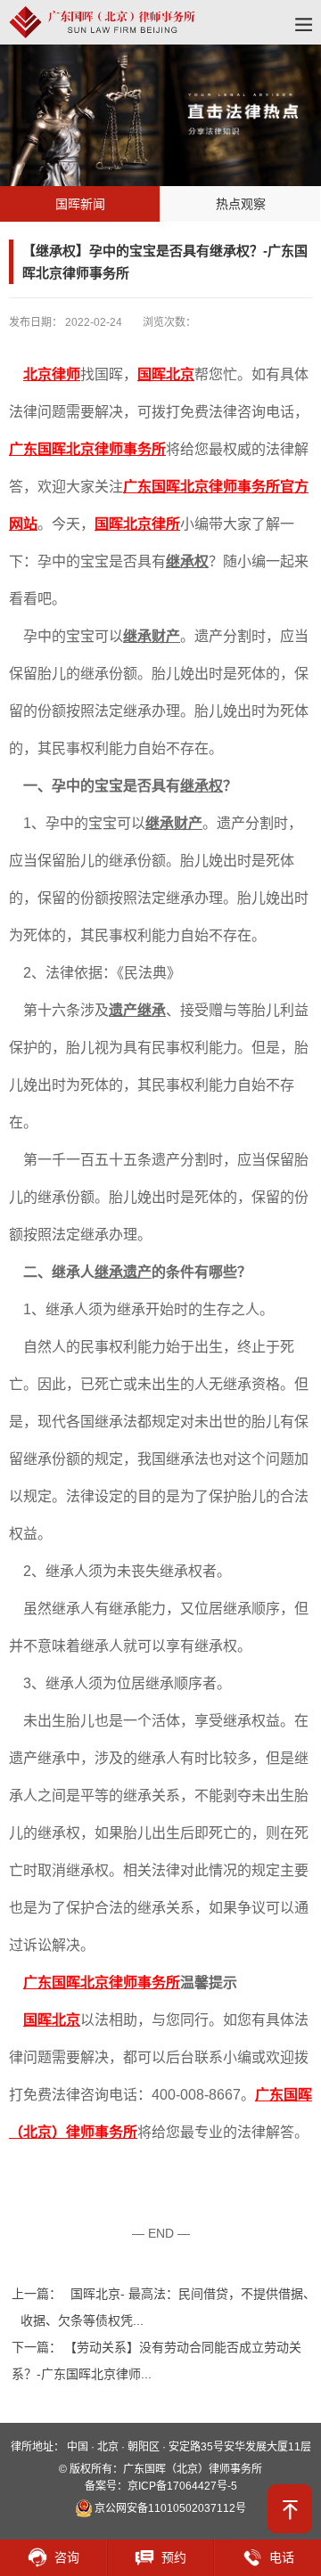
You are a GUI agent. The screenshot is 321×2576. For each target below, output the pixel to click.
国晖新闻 (80, 204)
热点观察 (241, 204)
